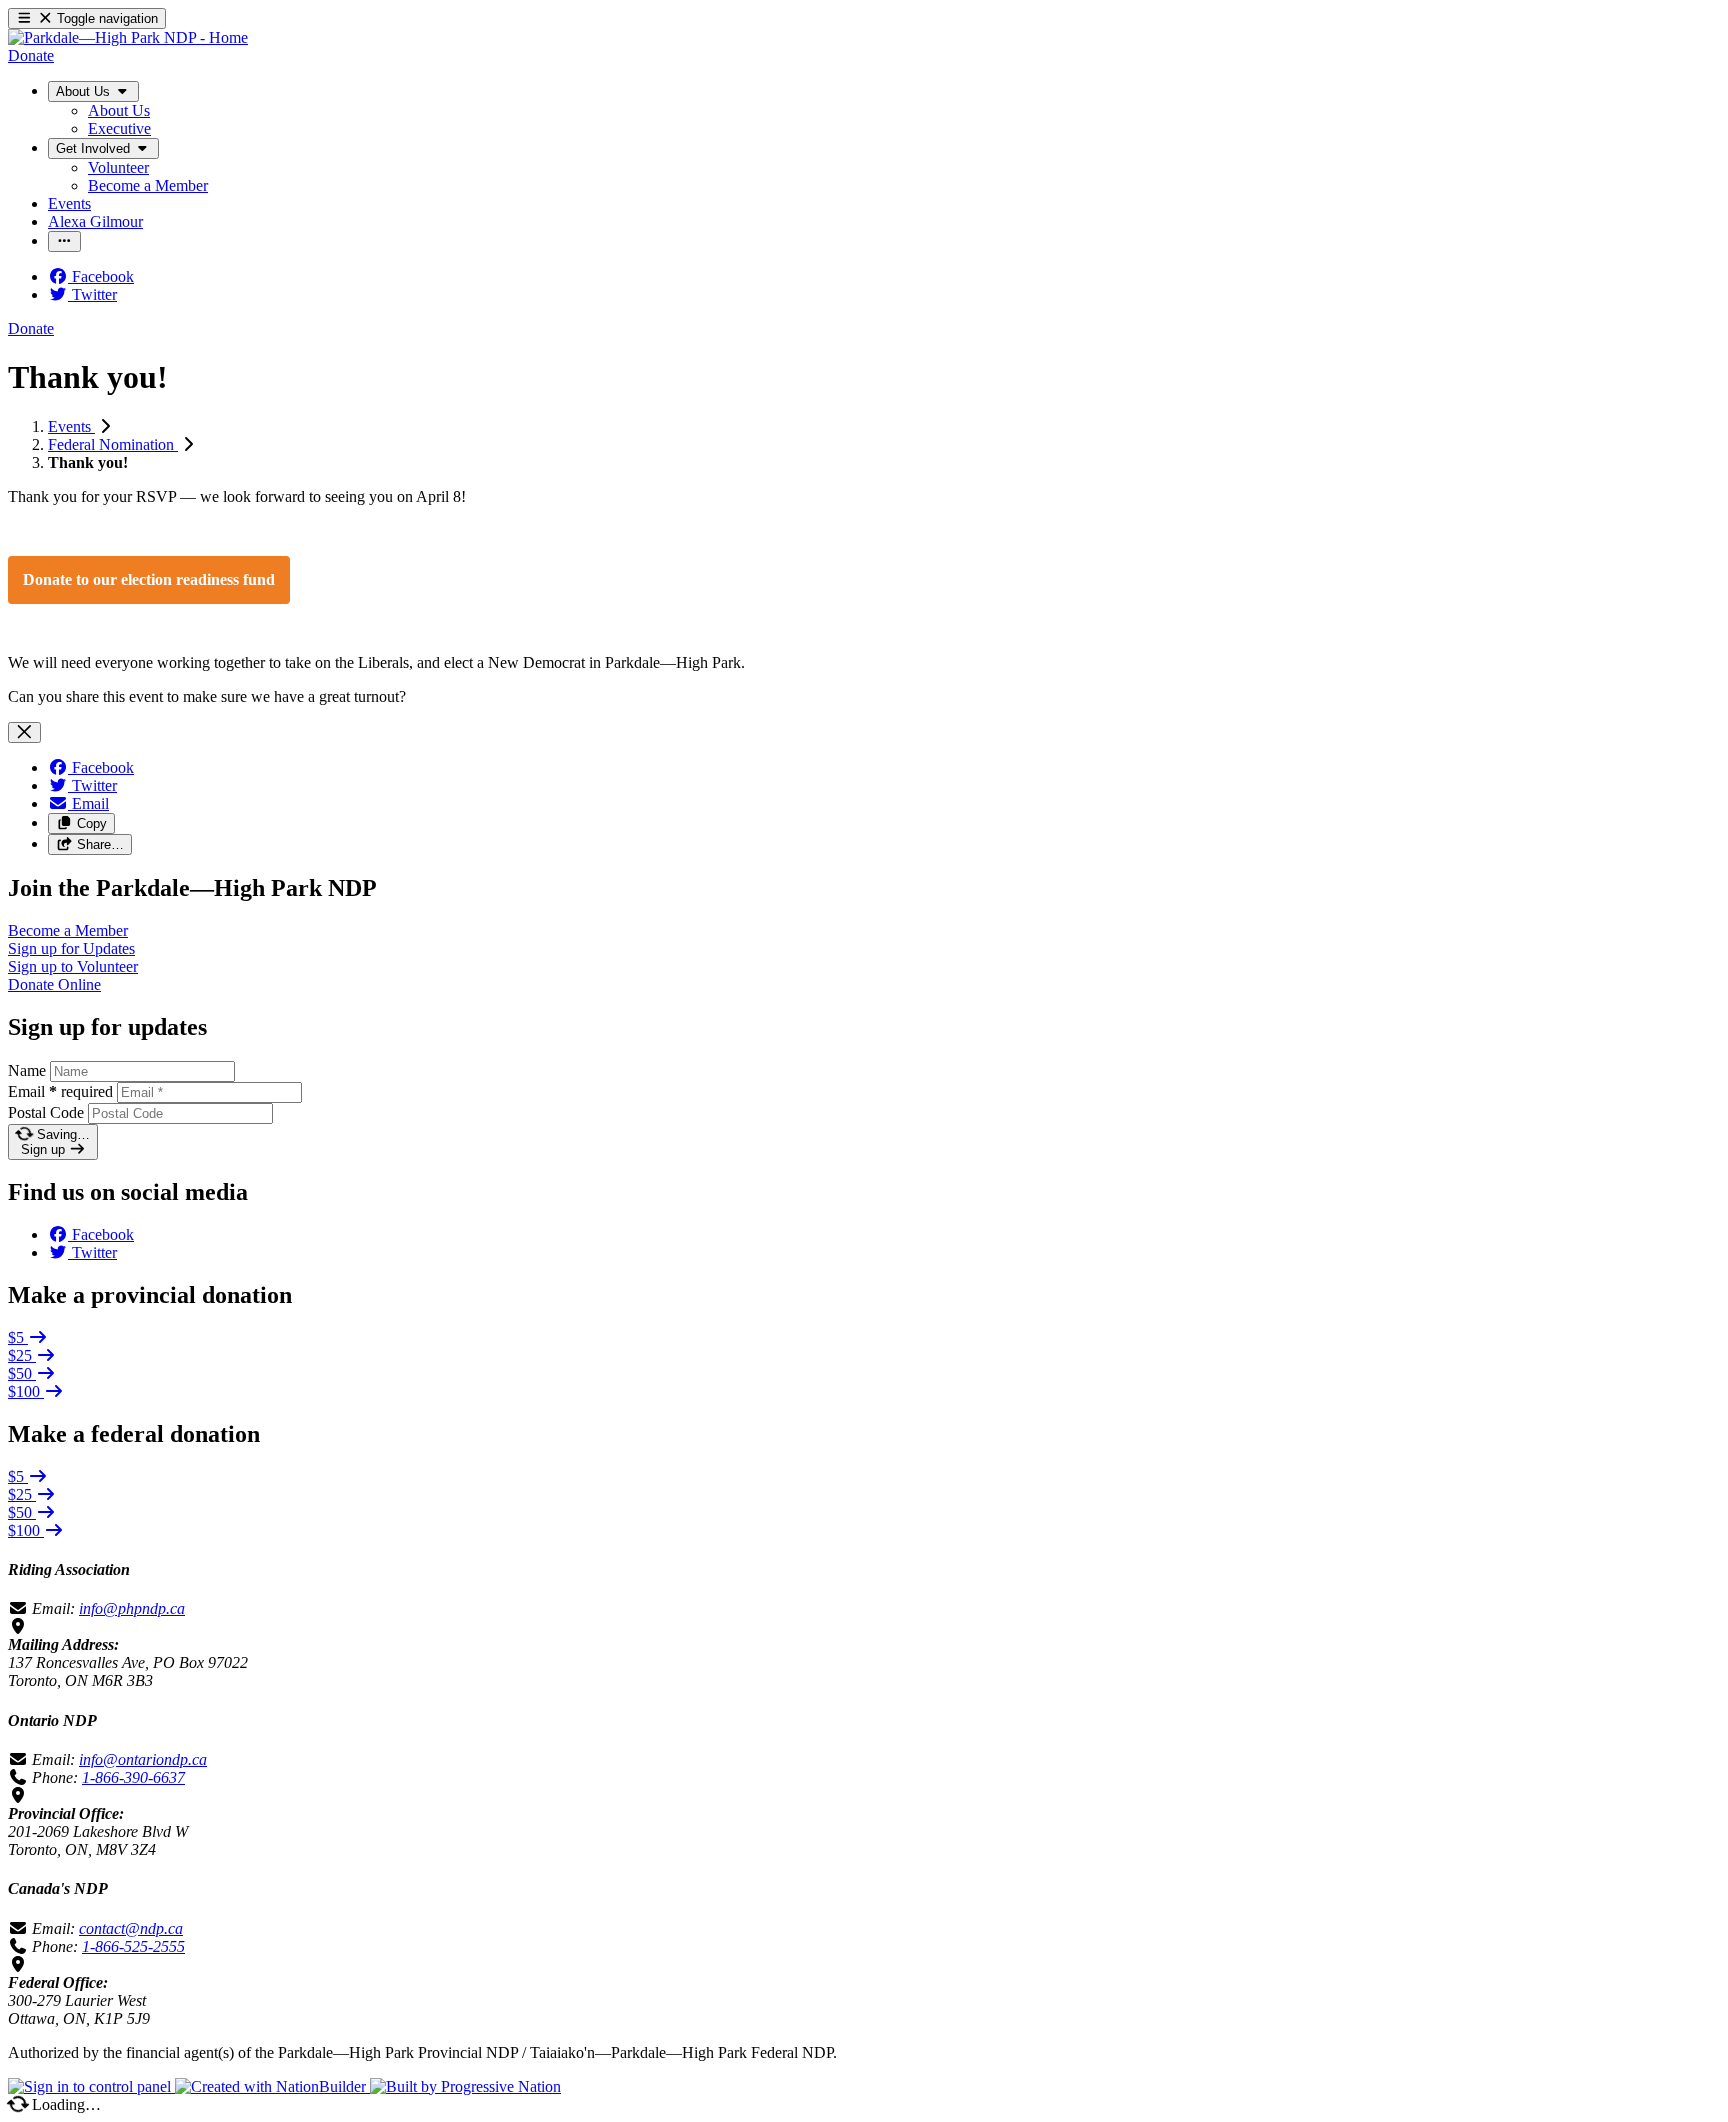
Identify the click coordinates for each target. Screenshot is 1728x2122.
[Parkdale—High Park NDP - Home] (128, 37)
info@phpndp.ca (132, 1608)
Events (71, 426)
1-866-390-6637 (133, 1777)
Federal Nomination (113, 444)
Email (60, 1091)
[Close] (24, 732)
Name (27, 1070)
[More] (64, 241)
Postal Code (46, 1112)
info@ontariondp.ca (143, 1759)
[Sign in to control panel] (91, 2086)
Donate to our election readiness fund (149, 579)
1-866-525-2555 (133, 1946)
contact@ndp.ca (131, 1928)
